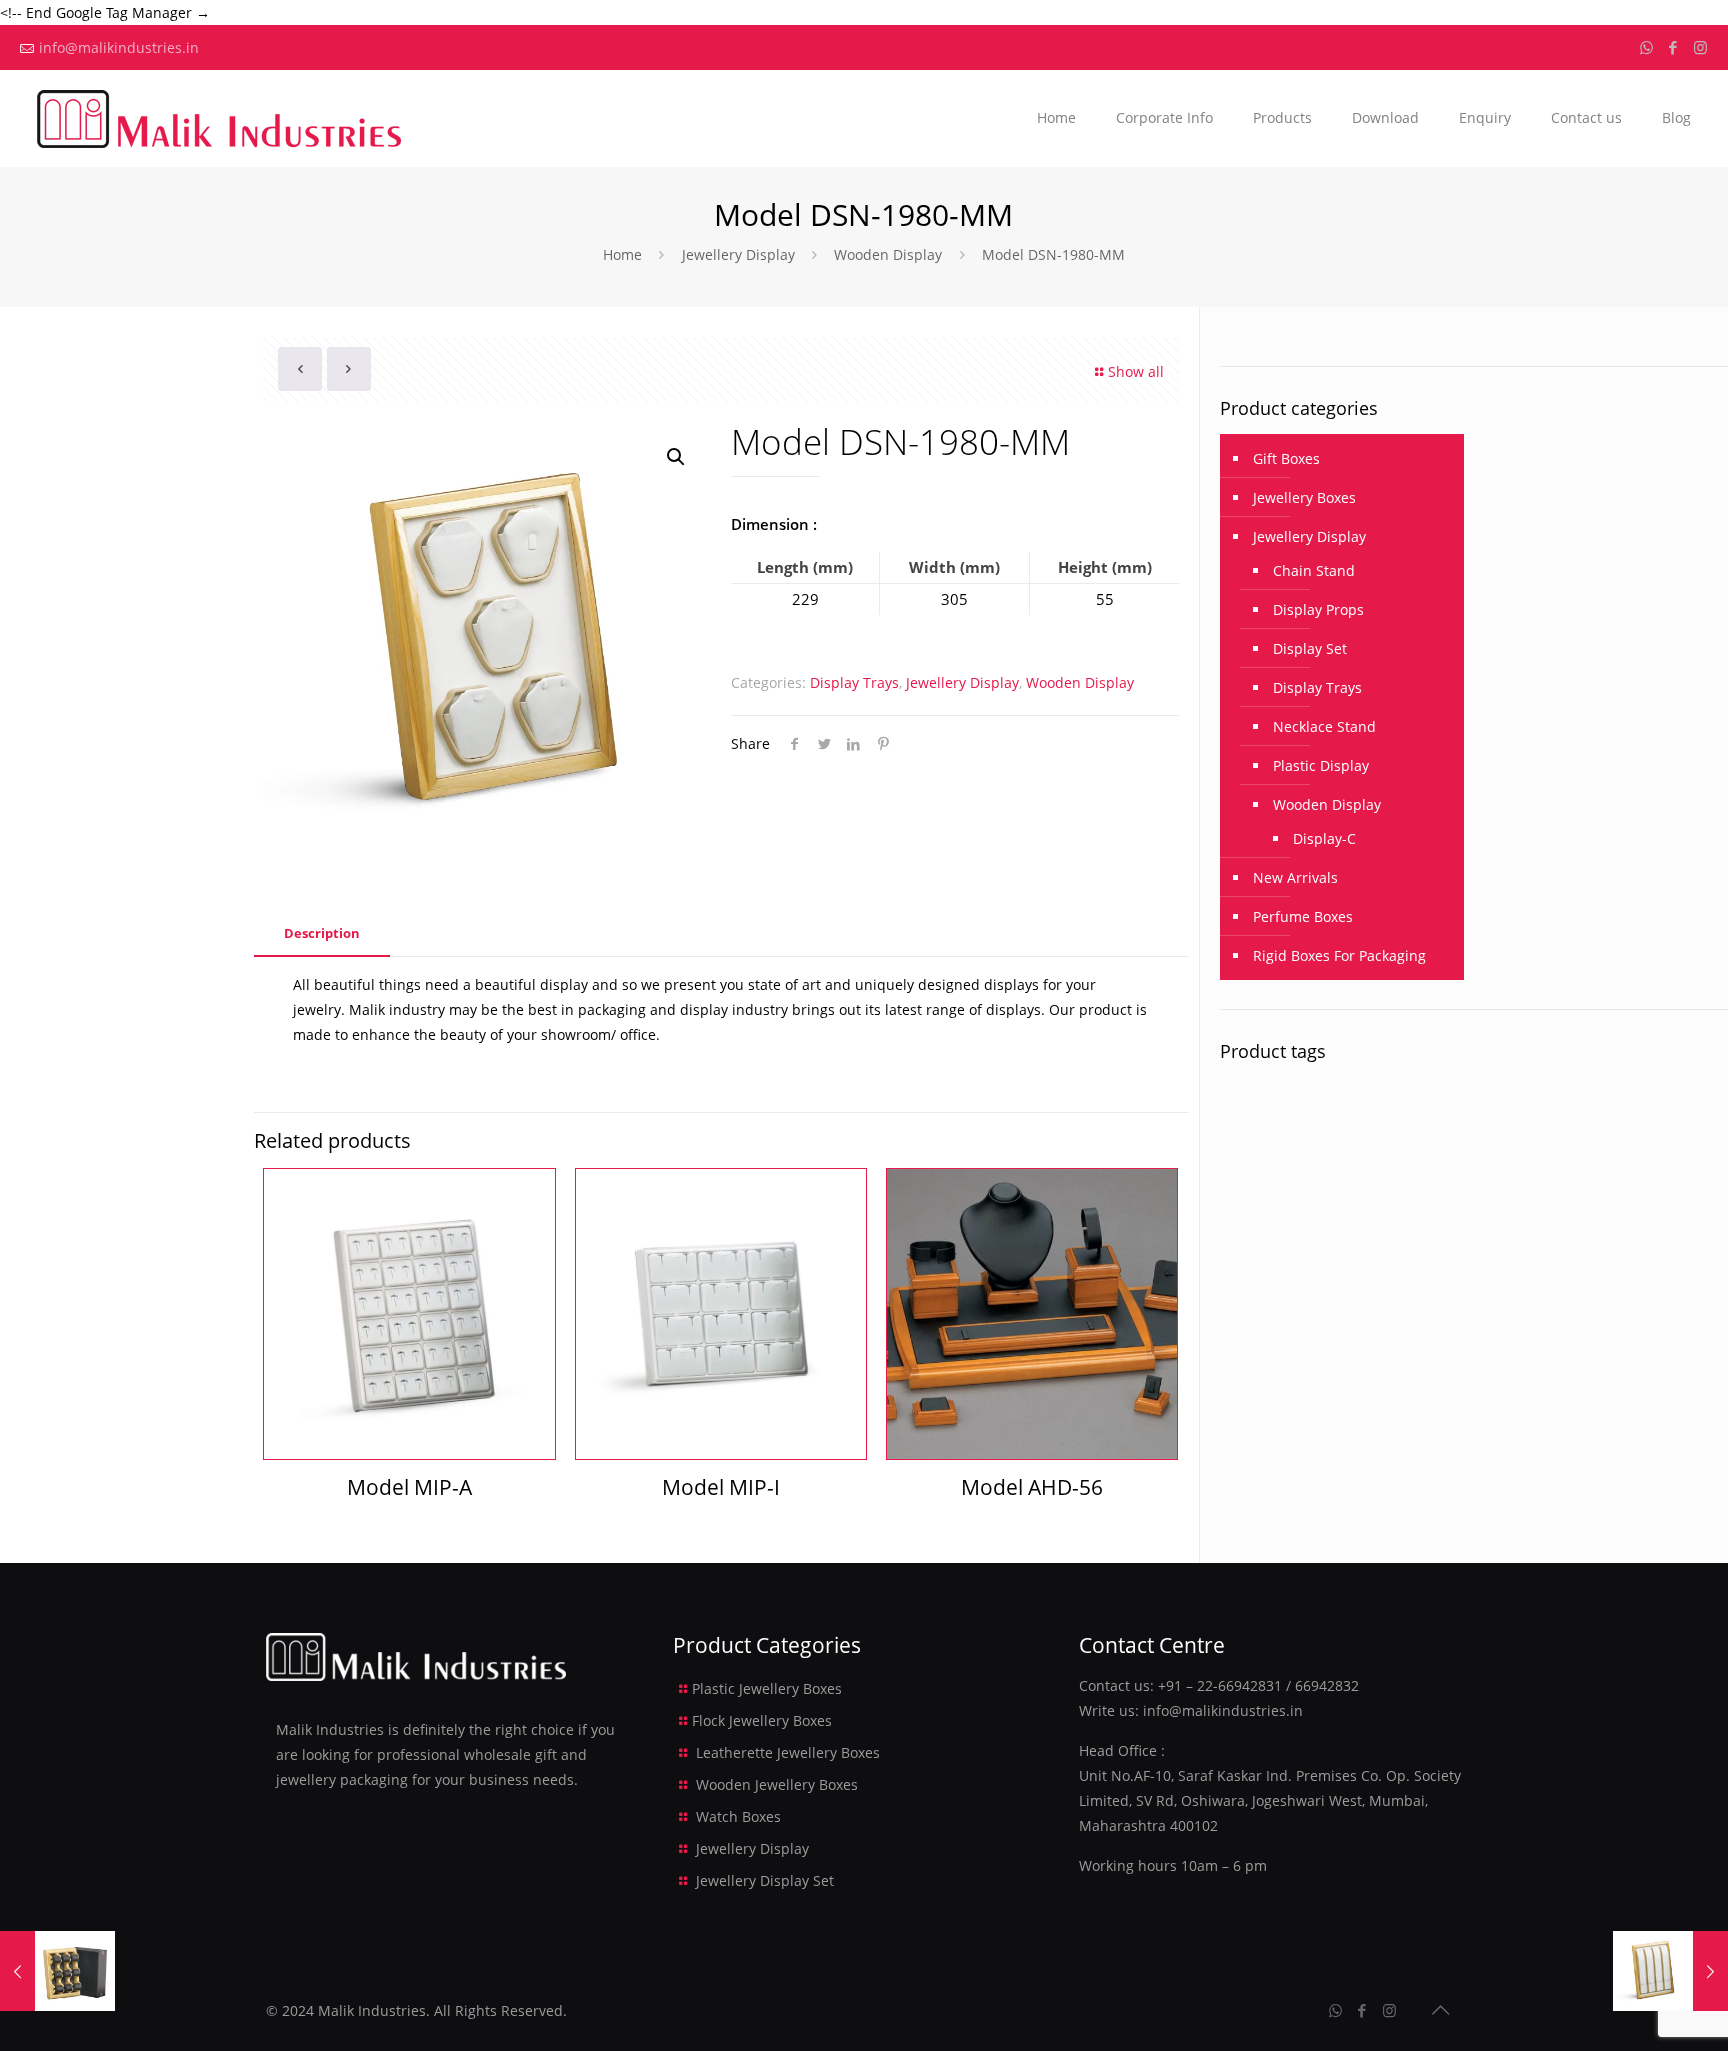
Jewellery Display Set (765, 1880)
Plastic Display (1321, 765)
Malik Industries (372, 2010)
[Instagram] (1700, 47)
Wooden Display (888, 254)
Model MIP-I (721, 1487)
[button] (677, 457)
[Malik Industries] (219, 118)
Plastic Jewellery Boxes (767, 1688)
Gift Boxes (1286, 458)
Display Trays (854, 682)
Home (622, 254)
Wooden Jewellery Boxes (777, 1784)
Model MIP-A (409, 1487)
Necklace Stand (1324, 726)
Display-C (1324, 838)
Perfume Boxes (1303, 916)
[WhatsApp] (1646, 47)
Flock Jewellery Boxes (762, 1720)
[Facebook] (1673, 47)
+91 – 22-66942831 (1220, 1685)
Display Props (1318, 609)
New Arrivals (1295, 877)
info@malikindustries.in (119, 47)
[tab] (322, 933)
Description (322, 933)
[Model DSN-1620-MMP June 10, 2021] (57, 1971)
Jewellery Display (738, 254)
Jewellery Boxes (1304, 497)
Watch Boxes (738, 1816)
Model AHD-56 (1032, 1487)
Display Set (1310, 648)
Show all (1136, 371)
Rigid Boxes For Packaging (1339, 955)
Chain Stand (1314, 570)
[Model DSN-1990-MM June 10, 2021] (1670, 1971)
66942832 (1327, 1685)
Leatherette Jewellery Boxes (788, 1752)
